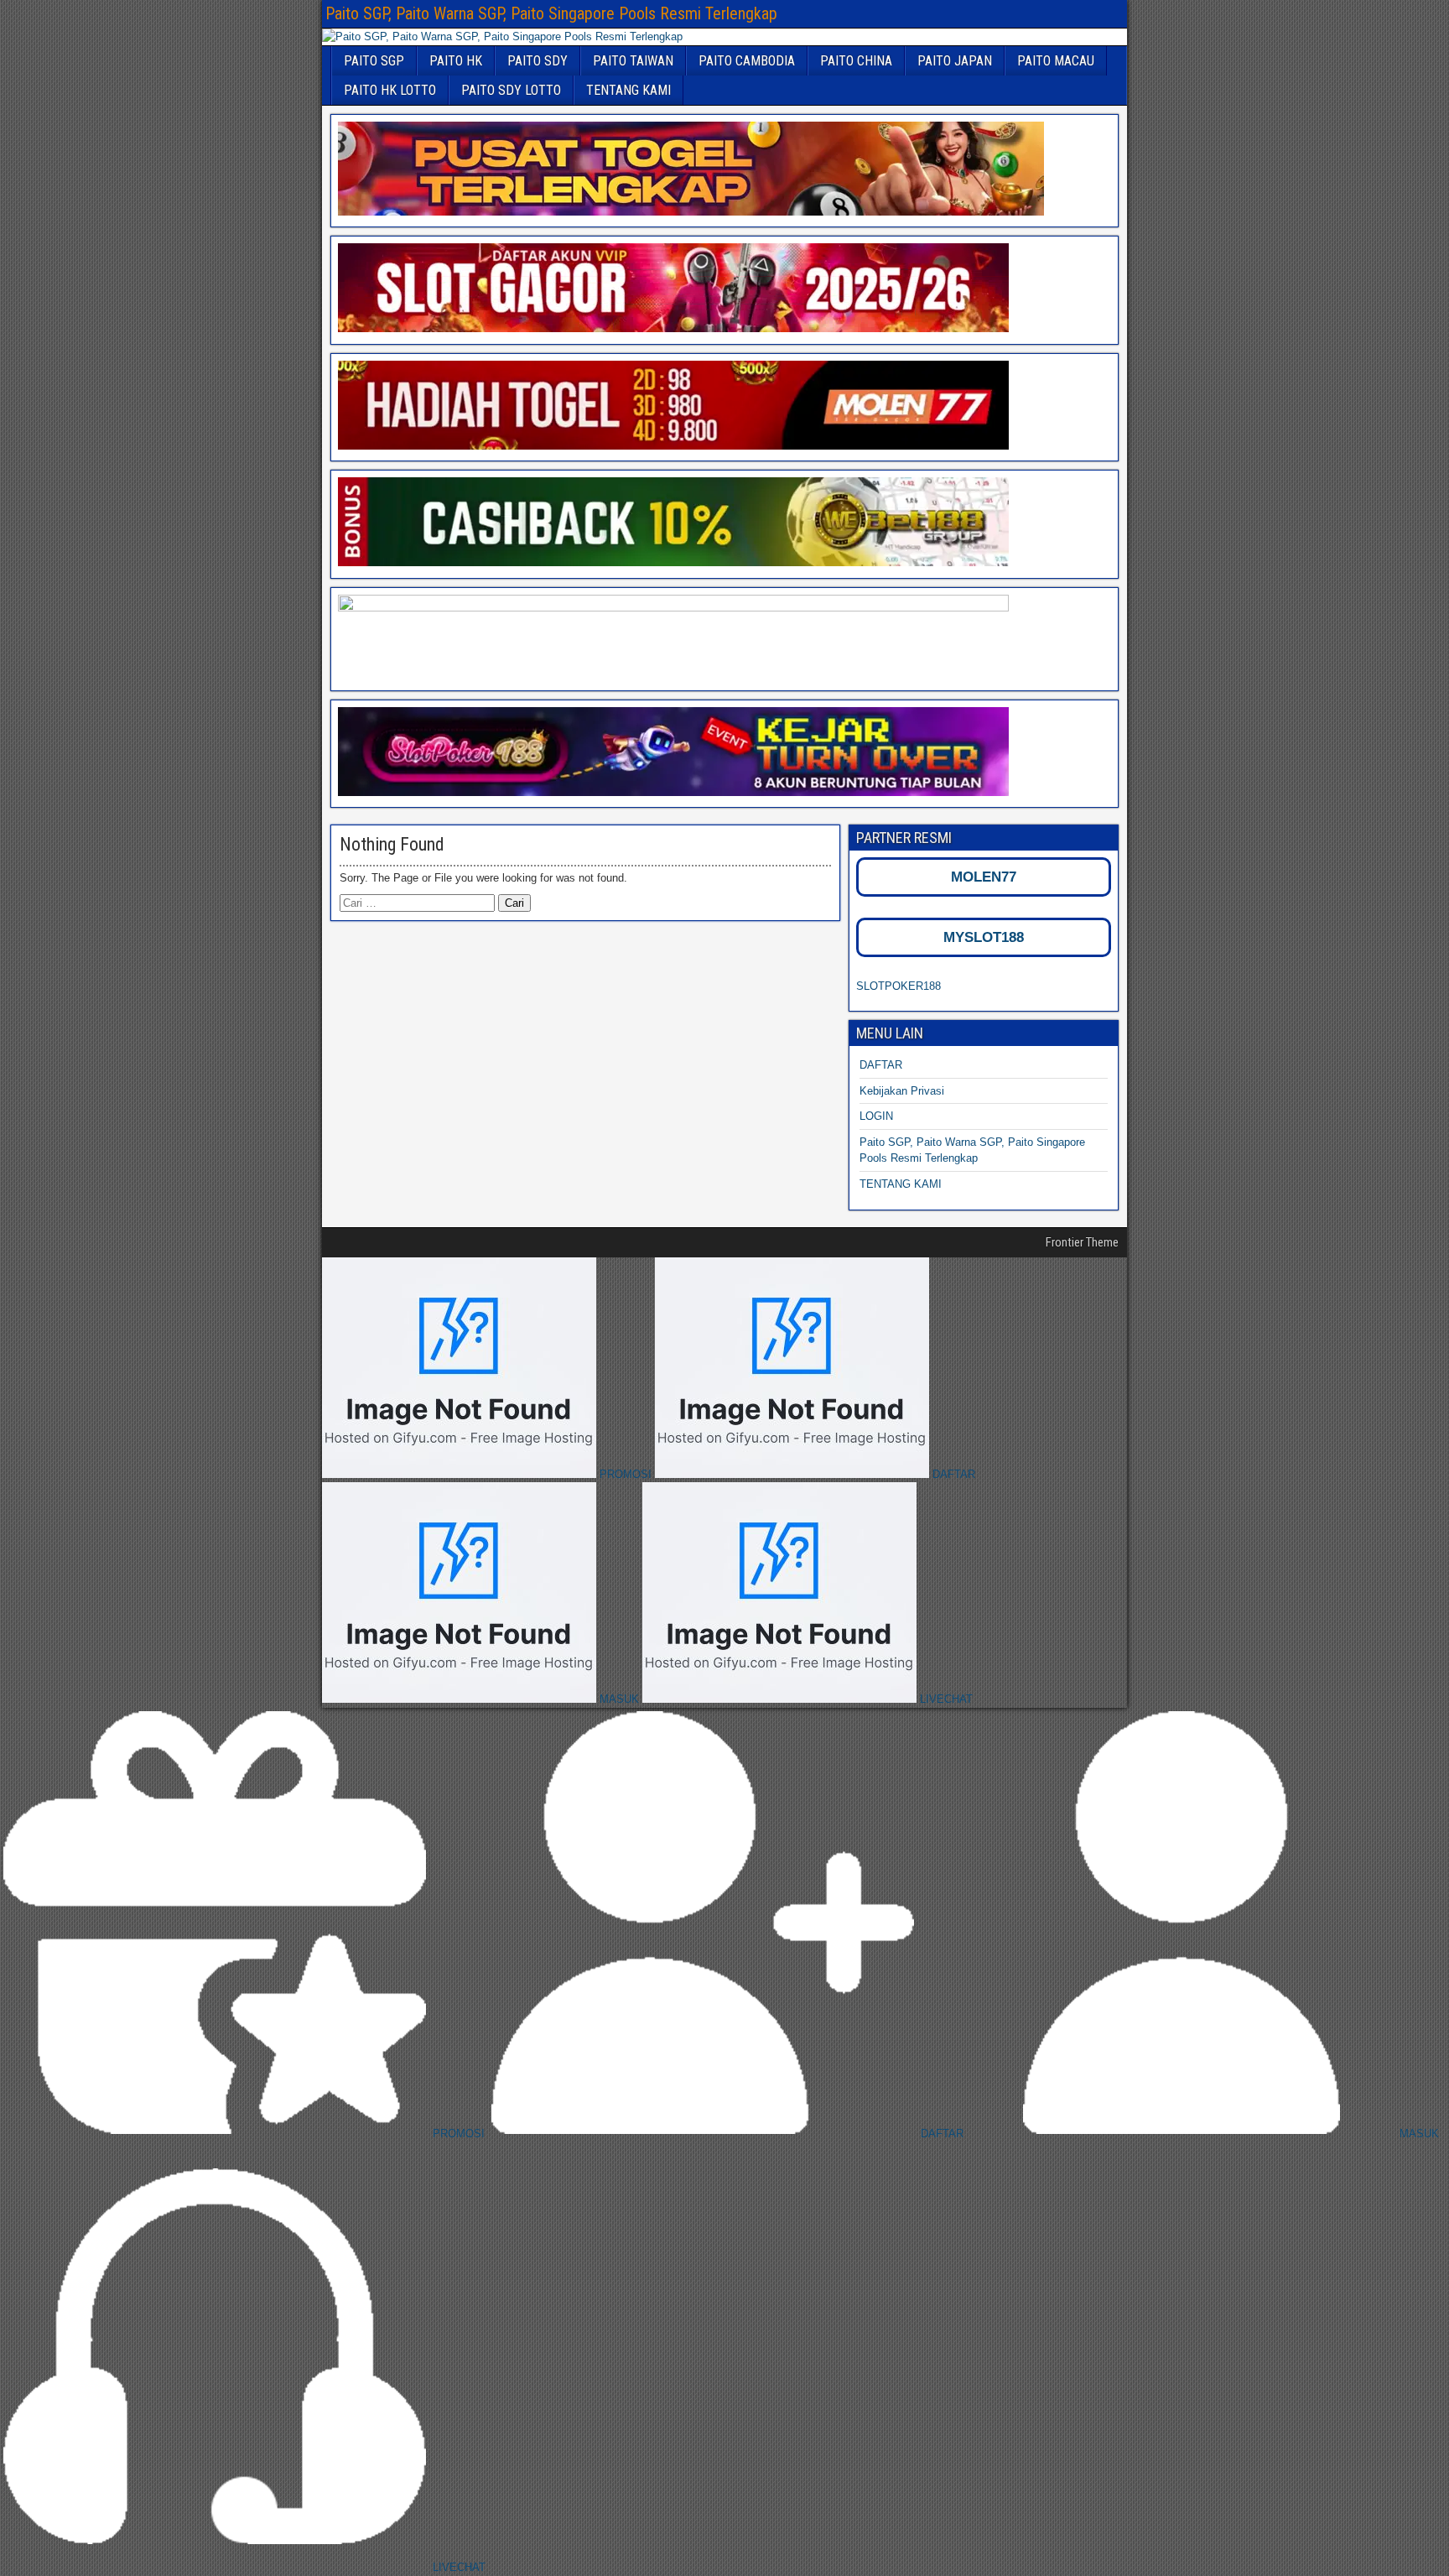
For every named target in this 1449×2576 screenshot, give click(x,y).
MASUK (619, 1699)
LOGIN (876, 1116)
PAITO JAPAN (955, 61)
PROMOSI (626, 1474)
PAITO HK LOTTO (390, 90)
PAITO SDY (538, 61)
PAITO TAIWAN (633, 61)
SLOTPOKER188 (898, 986)
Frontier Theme (1082, 1242)
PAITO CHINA (856, 61)
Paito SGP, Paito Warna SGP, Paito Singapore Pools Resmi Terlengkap (551, 13)
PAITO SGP (374, 61)
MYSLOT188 (984, 937)
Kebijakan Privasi (902, 1091)
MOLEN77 (984, 877)
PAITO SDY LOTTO (511, 90)
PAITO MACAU (1056, 61)
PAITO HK (456, 61)
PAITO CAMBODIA (747, 61)
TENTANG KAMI (628, 90)
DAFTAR (881, 1065)
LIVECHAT (945, 1699)
